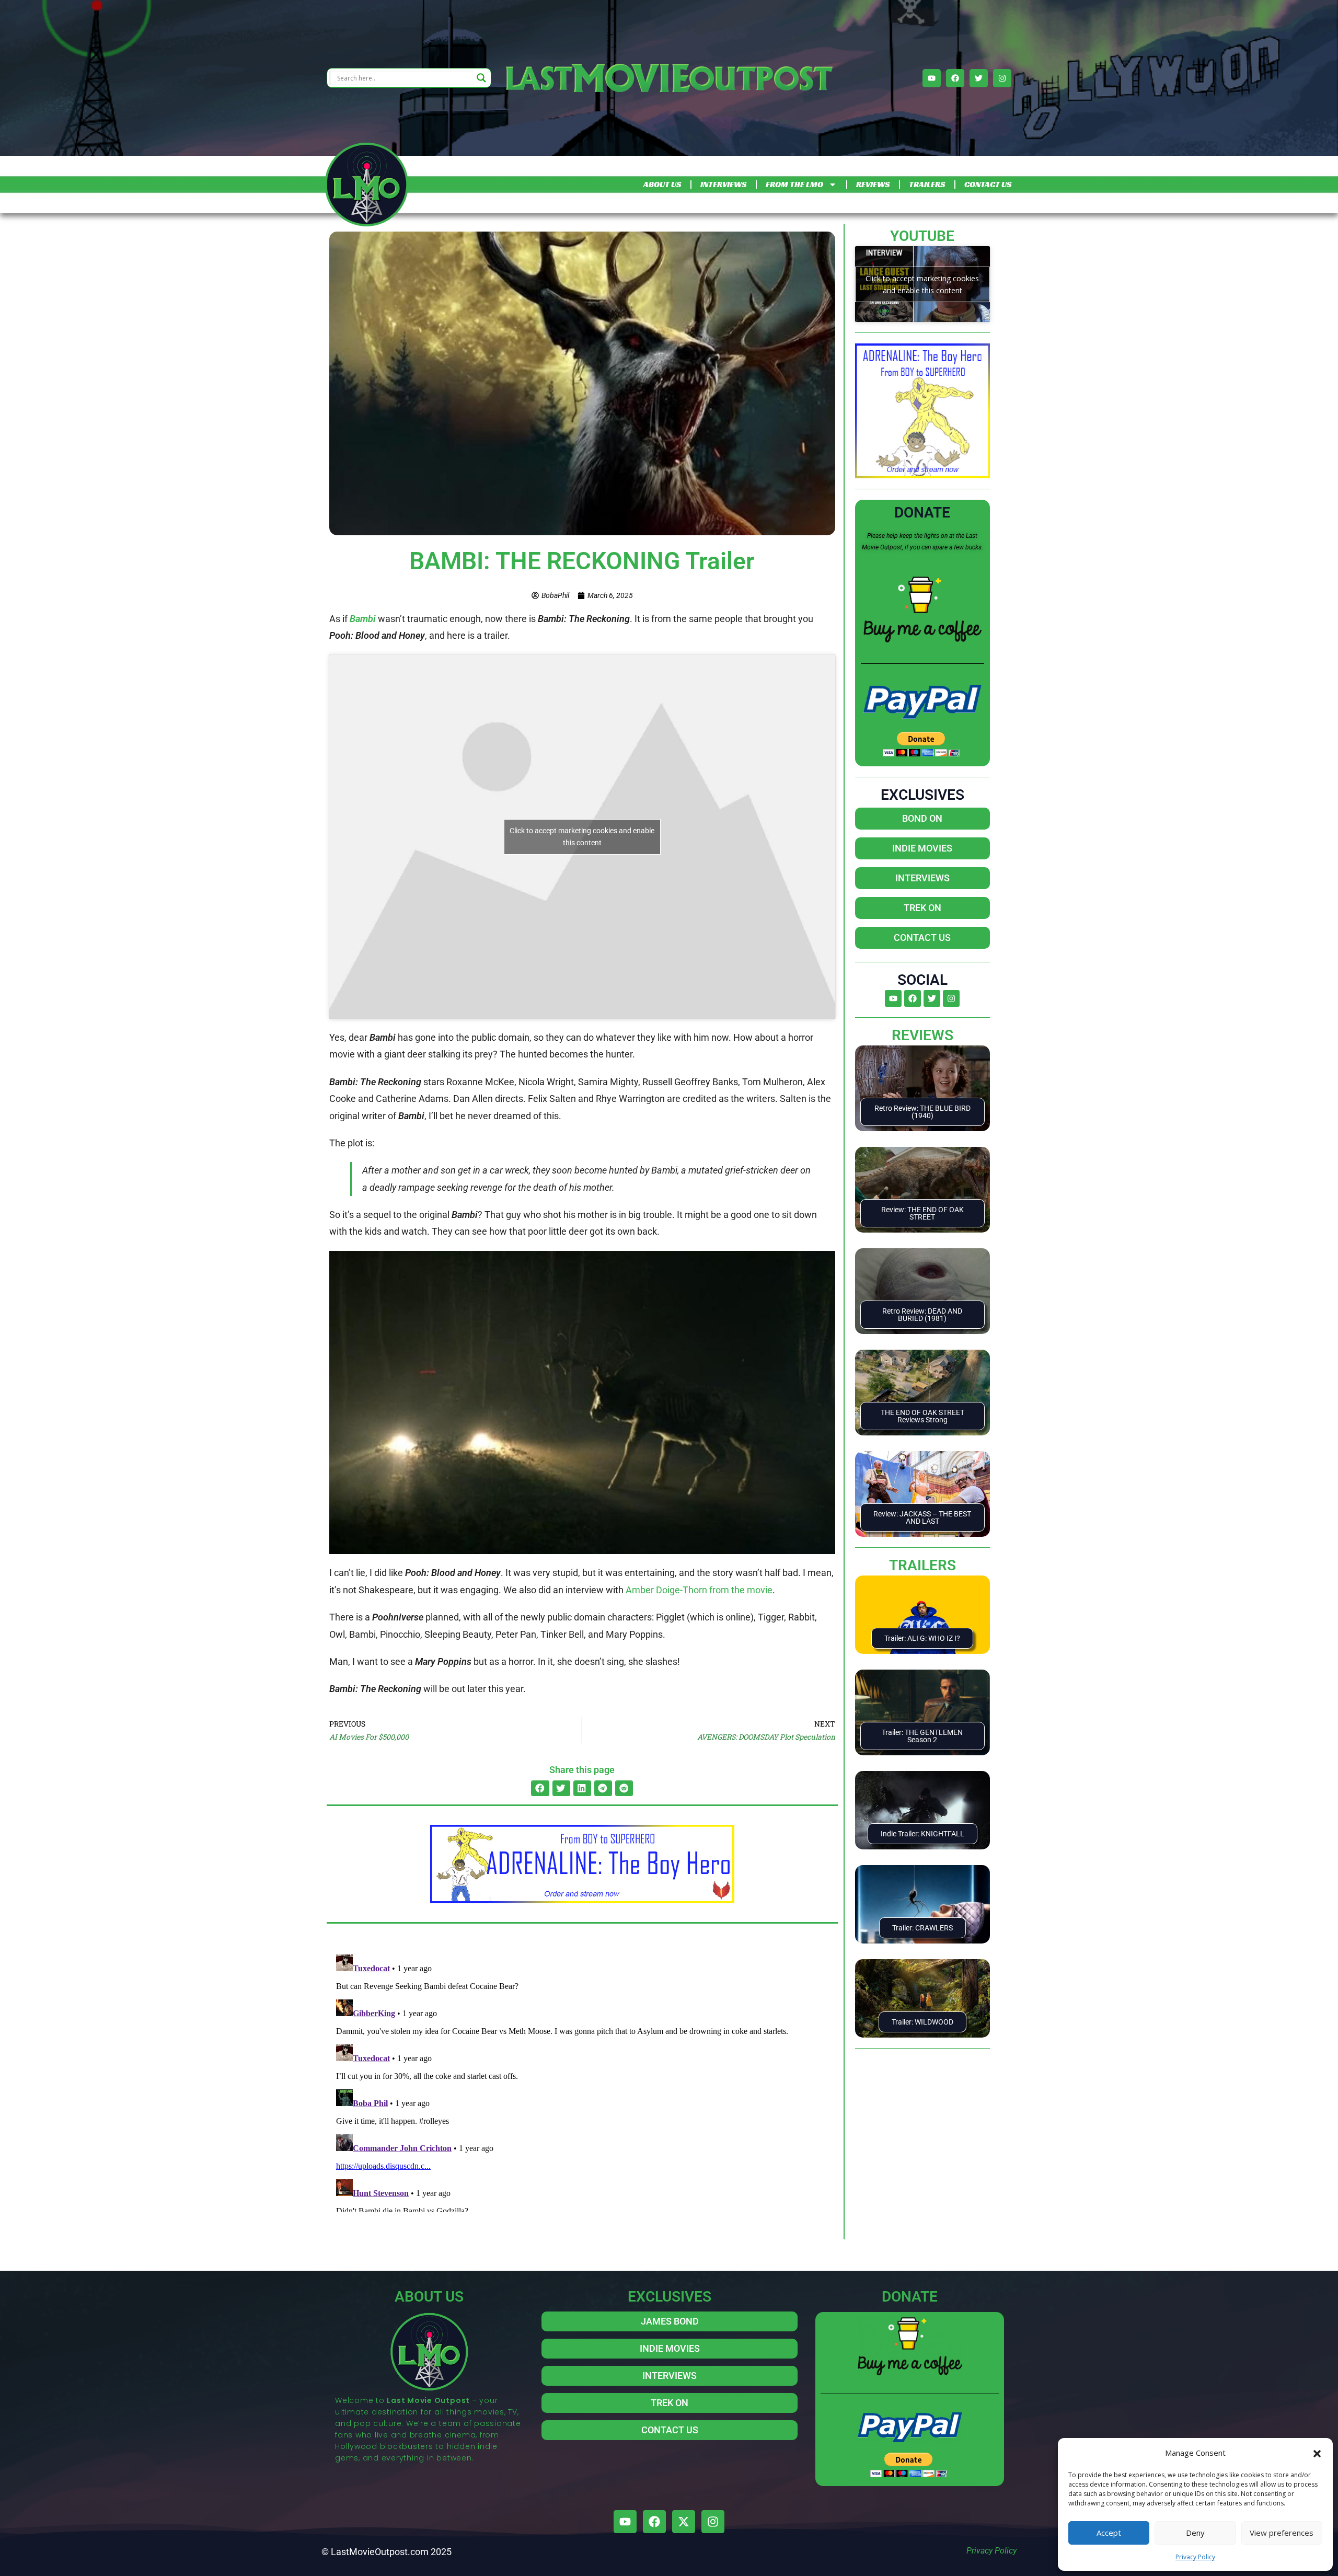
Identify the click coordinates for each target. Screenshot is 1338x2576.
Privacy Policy (1195, 2557)
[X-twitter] (684, 2522)
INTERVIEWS (723, 184)
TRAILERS (927, 184)
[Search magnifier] (481, 78)
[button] (1317, 2453)
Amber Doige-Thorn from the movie (699, 1590)
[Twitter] (979, 78)
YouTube (922, 236)
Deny (1195, 2533)
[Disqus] (582, 2081)
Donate (922, 513)
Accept (1109, 2533)
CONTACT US (988, 184)
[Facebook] (955, 78)
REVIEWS (873, 184)
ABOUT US (662, 184)
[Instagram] (1002, 78)
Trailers (922, 1565)
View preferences (1282, 2533)
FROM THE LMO (794, 184)
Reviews (922, 1035)
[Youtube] (932, 78)
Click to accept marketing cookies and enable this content (582, 837)
